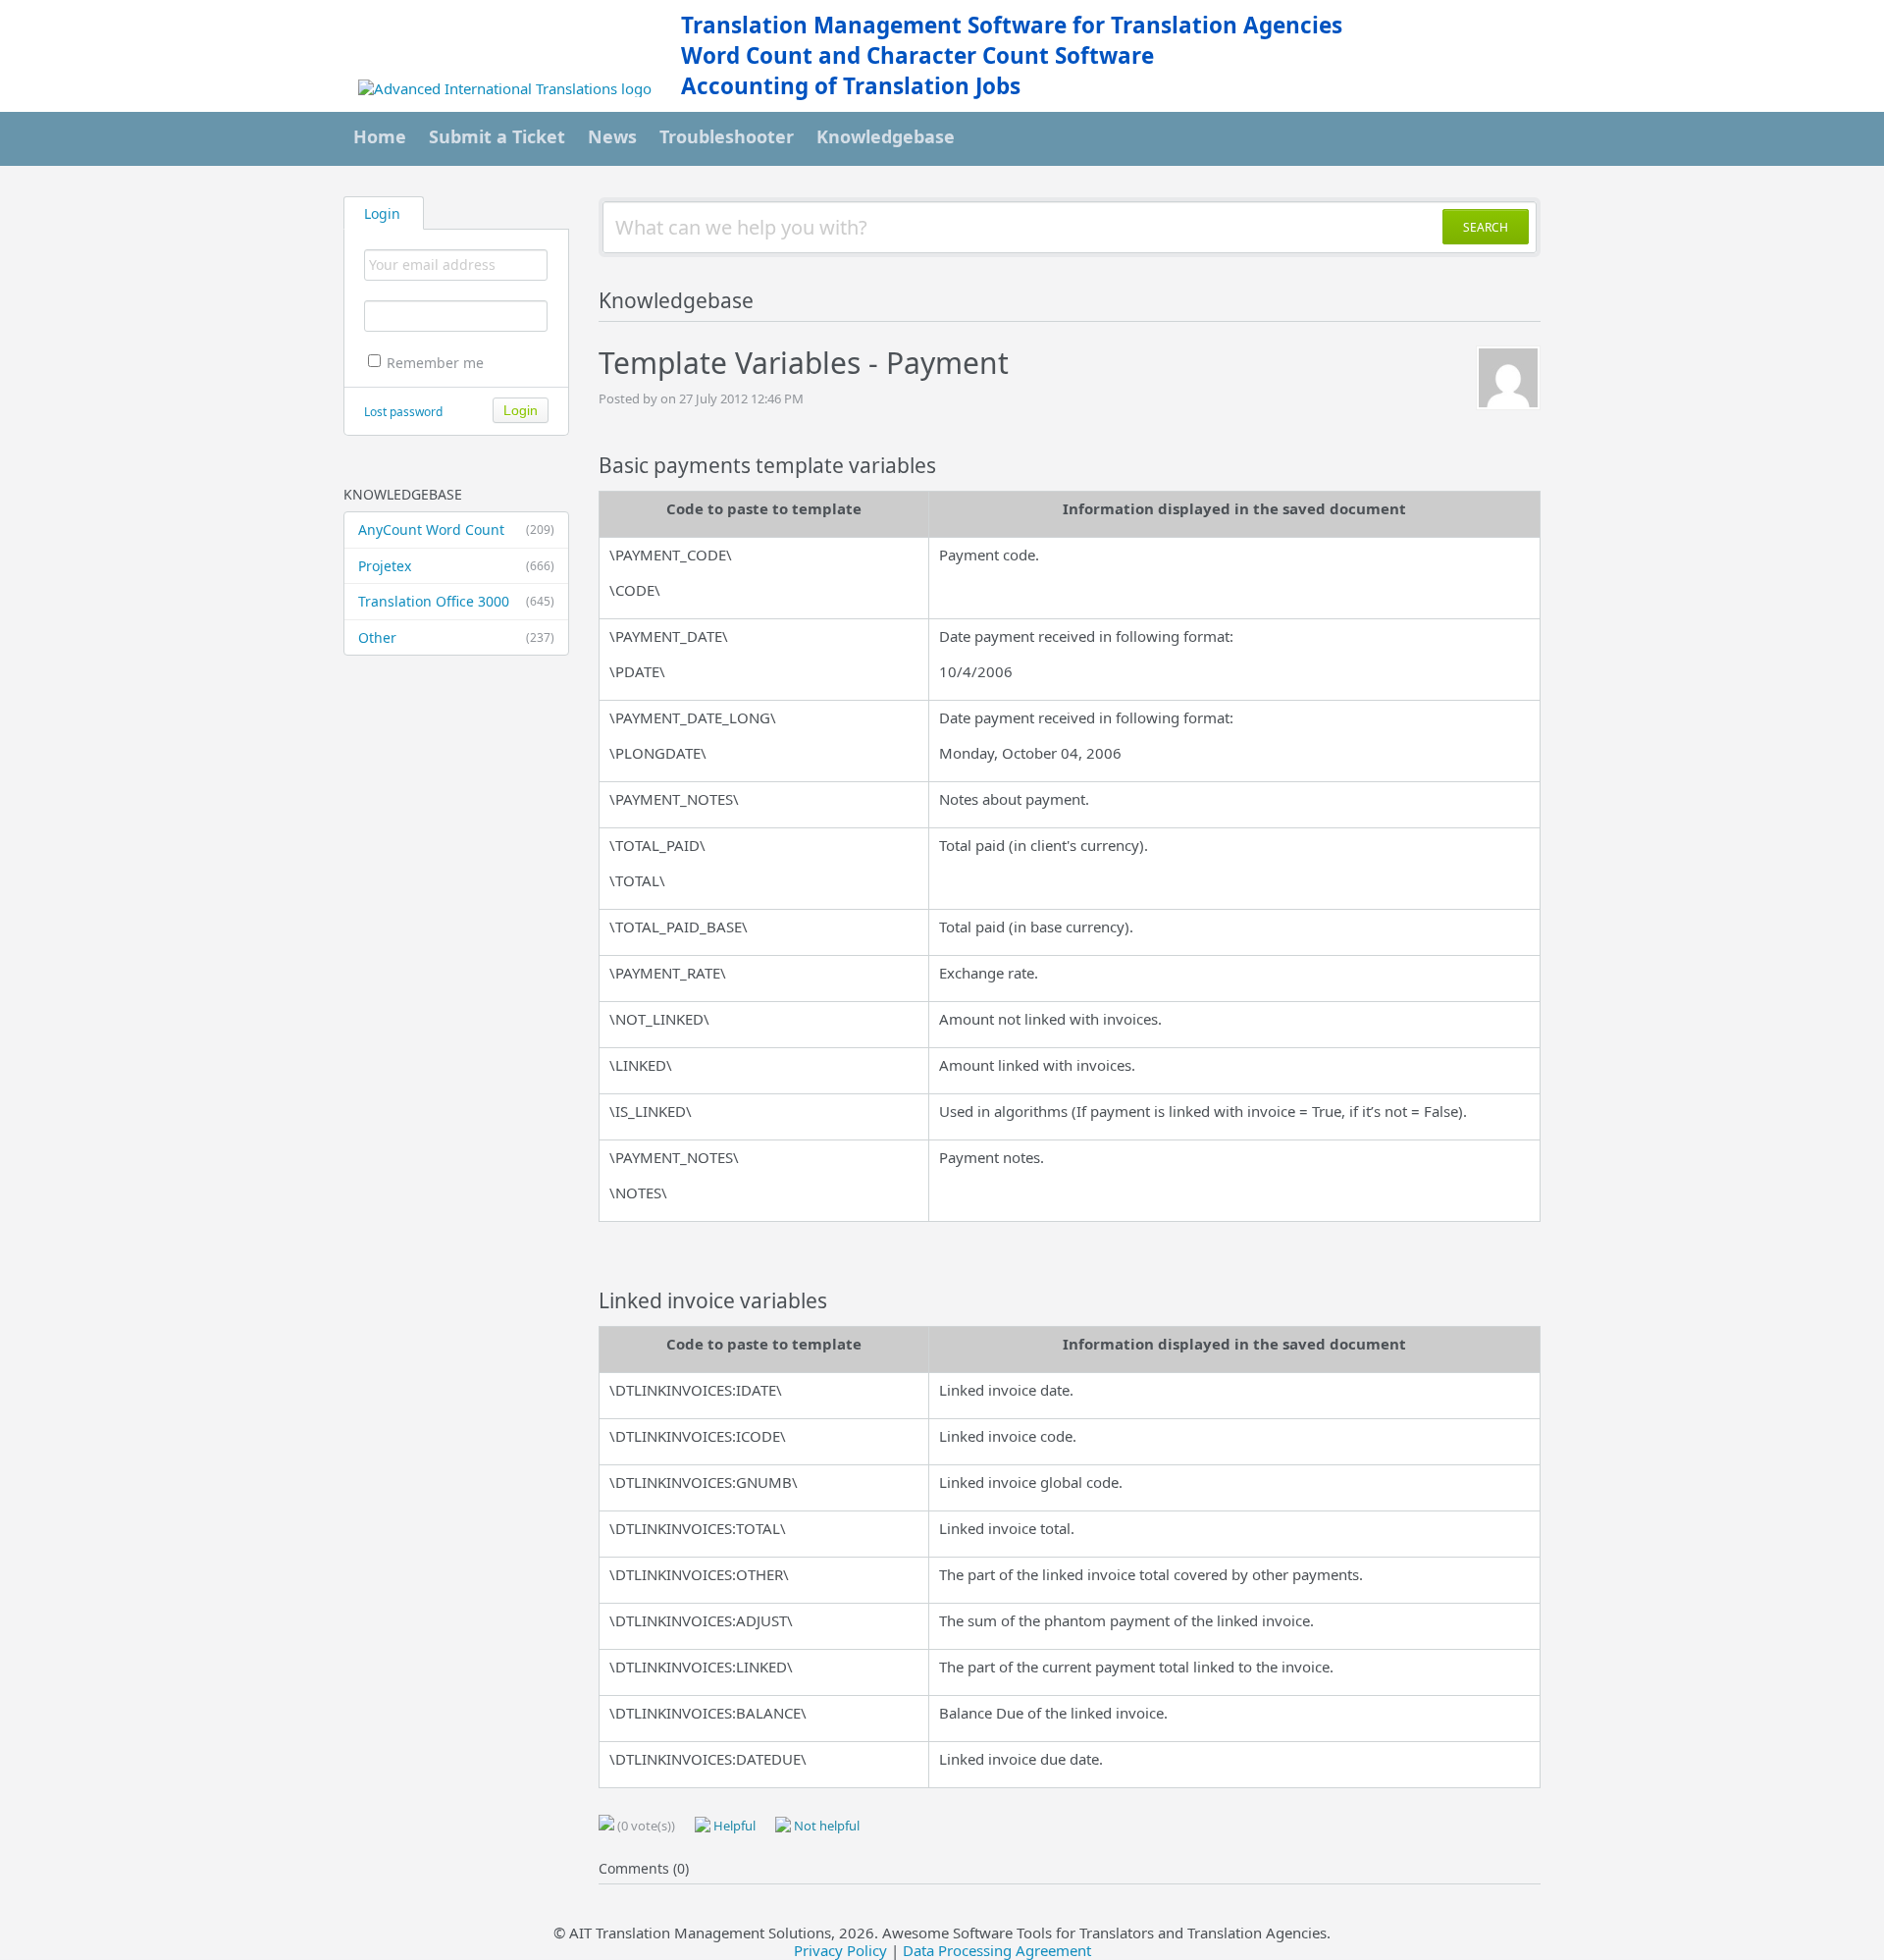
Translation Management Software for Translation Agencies (1012, 25)
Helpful (733, 1826)
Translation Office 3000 (456, 601)
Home (380, 136)
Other (456, 637)
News (612, 136)
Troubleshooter (727, 136)
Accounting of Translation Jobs (851, 86)
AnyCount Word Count (456, 530)
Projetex (456, 566)
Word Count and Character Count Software (917, 55)
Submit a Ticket (497, 136)
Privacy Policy (840, 1950)
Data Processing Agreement (997, 1950)
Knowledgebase (886, 136)
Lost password (403, 412)
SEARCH (1486, 227)
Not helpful (825, 1826)
